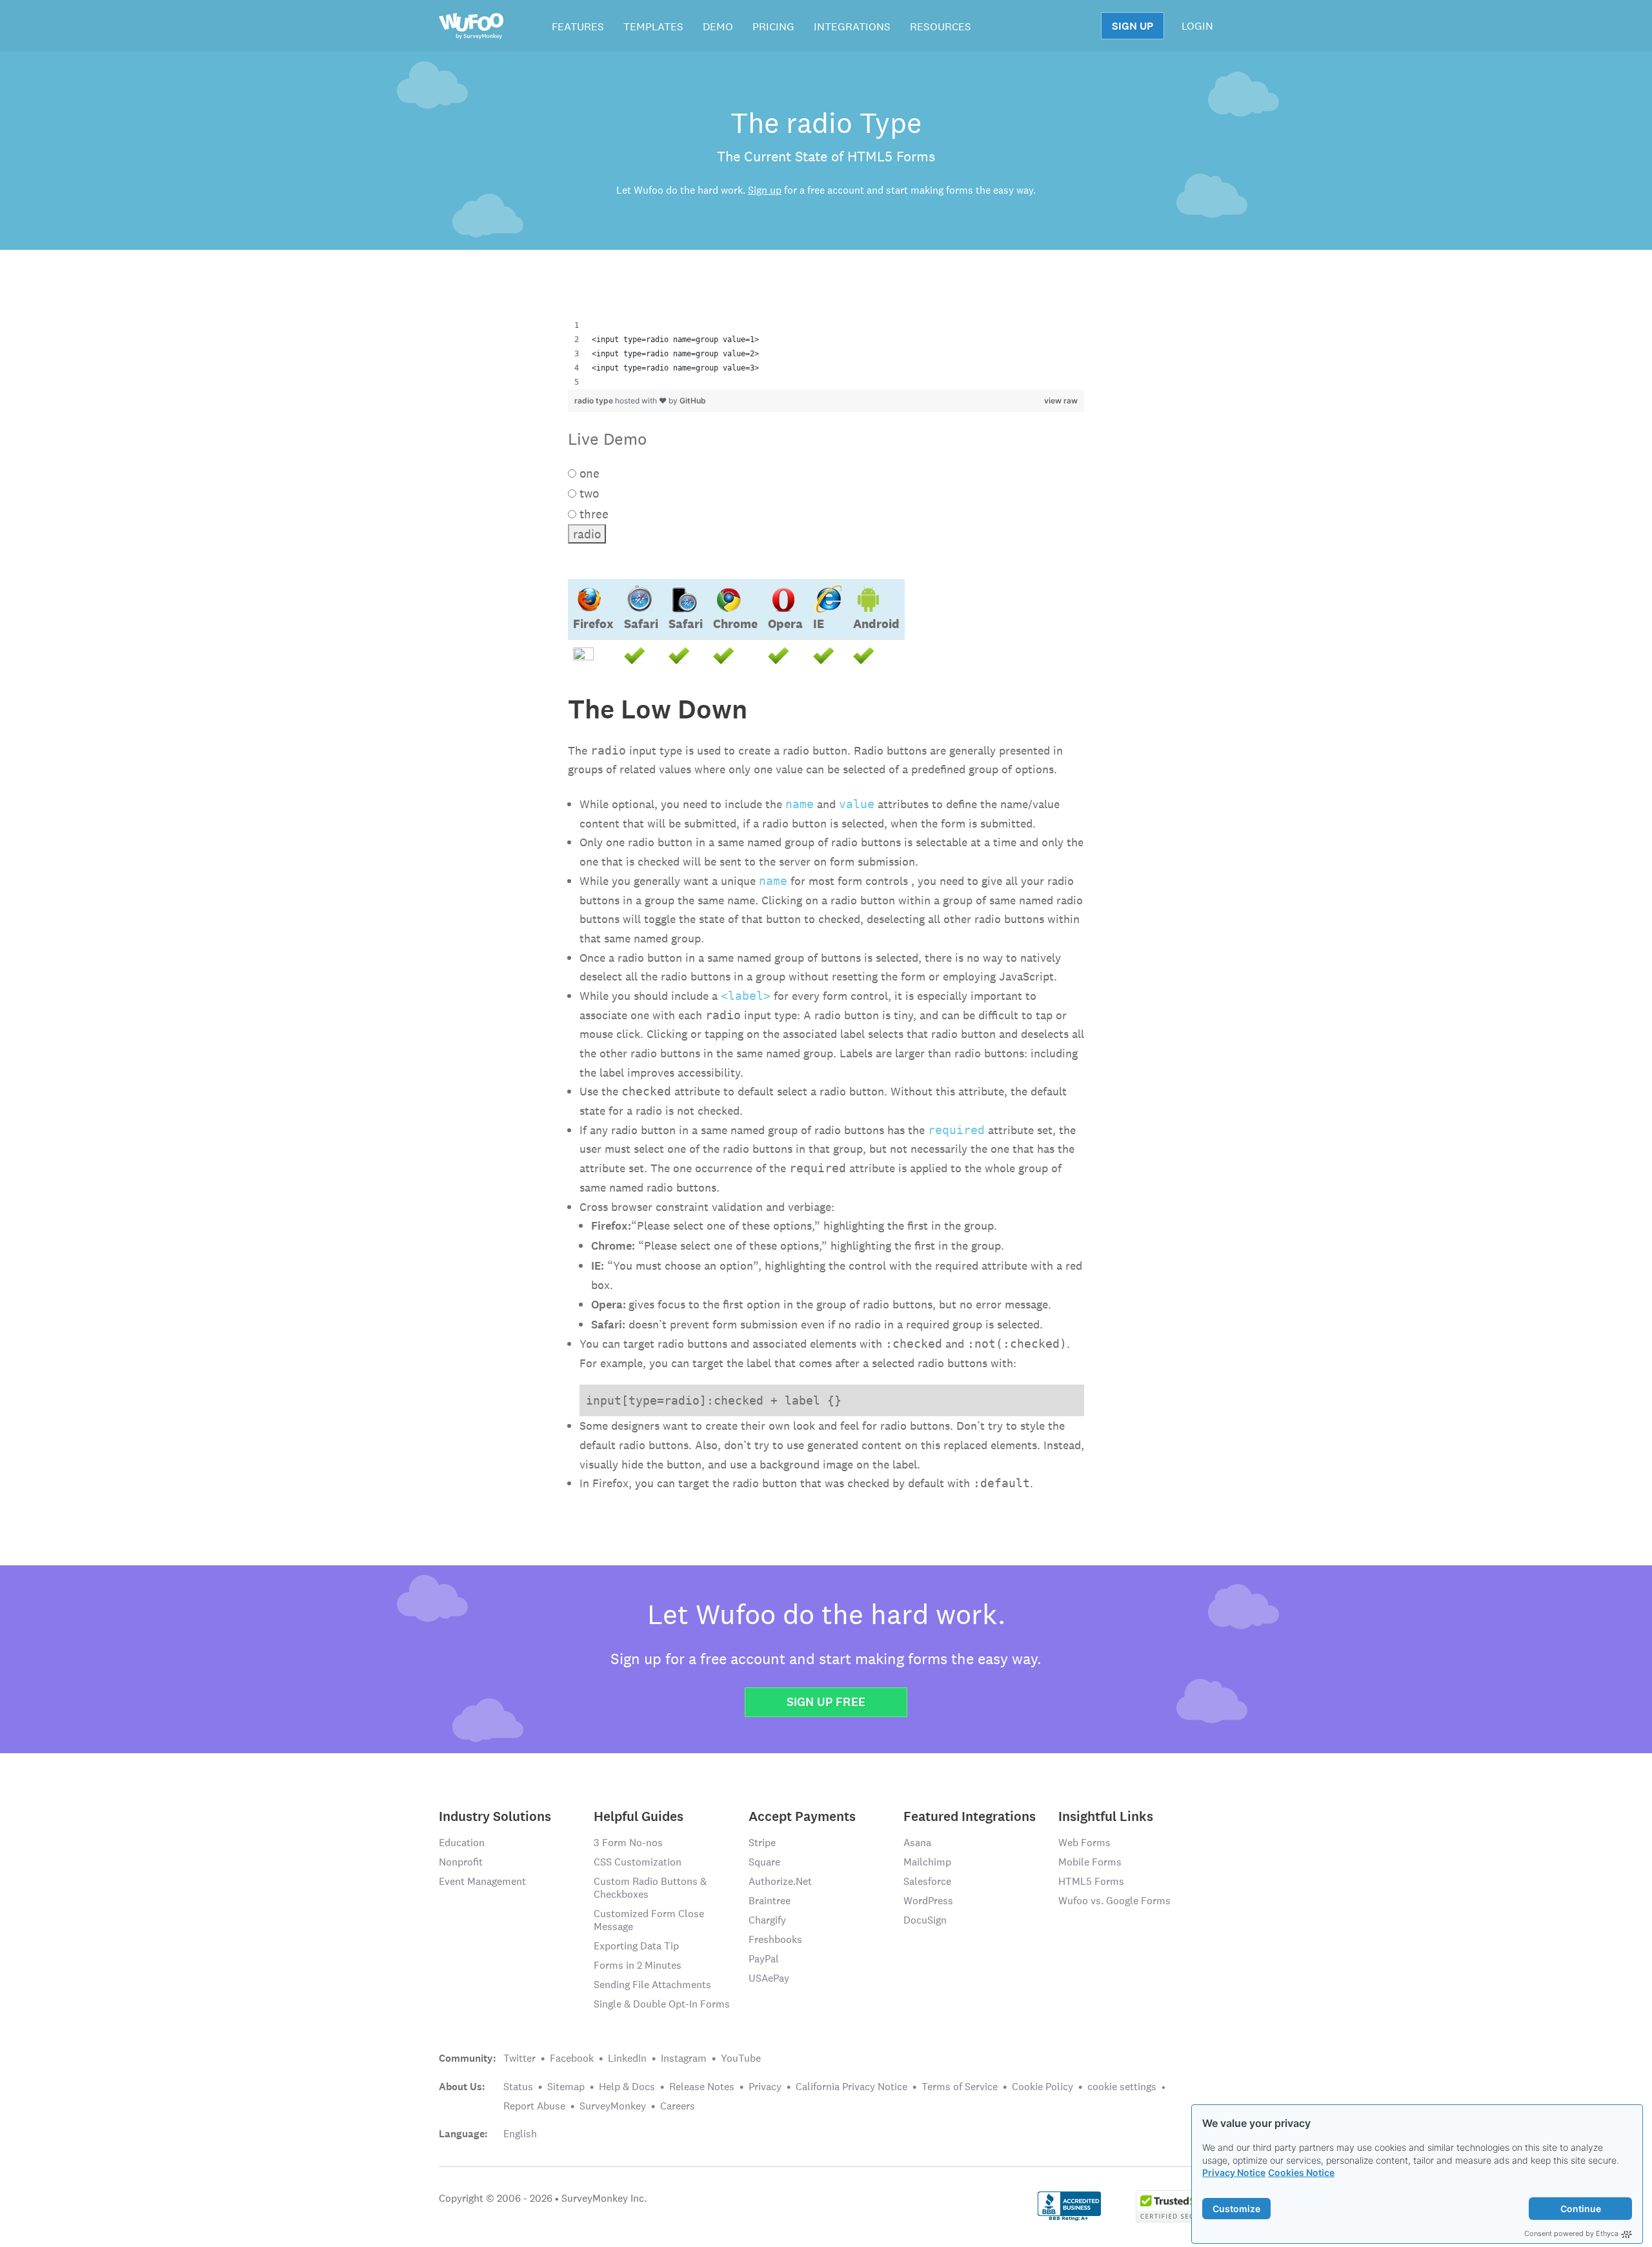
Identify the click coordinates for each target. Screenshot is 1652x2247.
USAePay (769, 1978)
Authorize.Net (780, 1881)
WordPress (928, 1901)
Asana (917, 1843)
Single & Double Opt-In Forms (662, 2004)
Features (578, 26)
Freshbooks (775, 1939)
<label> (746, 996)
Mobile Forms (1090, 1862)
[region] (826, 354)
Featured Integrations (970, 1815)
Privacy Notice (1234, 2172)
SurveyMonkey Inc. (604, 2198)
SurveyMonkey (613, 2106)
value (857, 804)
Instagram (684, 2058)
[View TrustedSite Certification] (1174, 2205)
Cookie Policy (1043, 2087)
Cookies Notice (1301, 2172)
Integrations (852, 26)
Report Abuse (534, 2106)
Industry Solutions (495, 1815)
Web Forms (1084, 1843)
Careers (678, 2106)
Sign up (765, 190)
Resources (941, 26)
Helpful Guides (639, 1815)
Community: (468, 2059)
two (588, 493)
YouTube (741, 2058)
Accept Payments (802, 1815)
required (956, 1130)
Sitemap (566, 2087)
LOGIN (1197, 26)
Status (518, 2087)
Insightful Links (1106, 1815)
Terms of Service (960, 2087)
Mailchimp (927, 1862)
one (588, 473)
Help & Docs (627, 2087)
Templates (653, 26)
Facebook (572, 2058)
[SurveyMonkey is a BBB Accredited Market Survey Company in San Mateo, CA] (1070, 2205)
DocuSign (925, 1920)
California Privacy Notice (851, 2087)
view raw (1061, 401)
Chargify (767, 1920)
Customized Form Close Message (649, 1920)
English (520, 2134)
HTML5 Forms (1091, 1881)
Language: (463, 2134)
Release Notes (702, 2087)
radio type (595, 401)
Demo (718, 26)
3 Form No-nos (628, 1843)
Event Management (482, 1881)
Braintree (770, 1901)
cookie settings (1122, 2087)
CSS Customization (638, 1862)
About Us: (462, 2087)
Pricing (773, 26)
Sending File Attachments (652, 1985)
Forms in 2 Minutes (638, 1965)
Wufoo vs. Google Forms (1114, 1901)
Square (764, 1862)
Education (462, 1843)
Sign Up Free (826, 1702)
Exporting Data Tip (636, 1946)
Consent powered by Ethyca (1571, 2233)
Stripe (762, 1843)
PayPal (764, 1959)
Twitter (519, 2058)
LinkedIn (627, 2058)
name (800, 804)
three (592, 514)
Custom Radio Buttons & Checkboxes (650, 1888)
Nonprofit (461, 1862)
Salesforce (927, 1881)
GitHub (693, 401)
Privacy (765, 2087)
